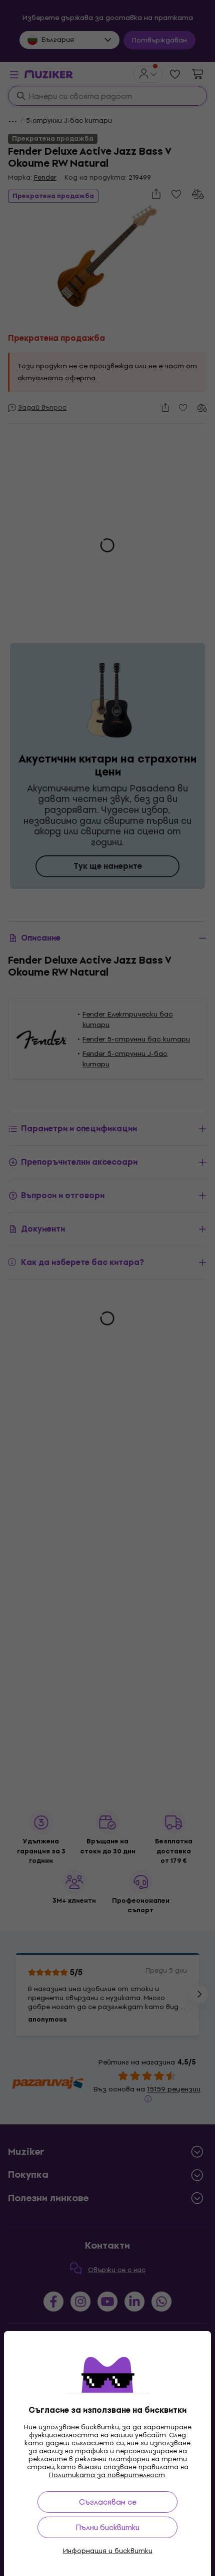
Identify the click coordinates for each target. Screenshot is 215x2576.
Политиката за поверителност (107, 2475)
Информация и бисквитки (108, 2551)
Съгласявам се (108, 2502)
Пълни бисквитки (107, 2527)
